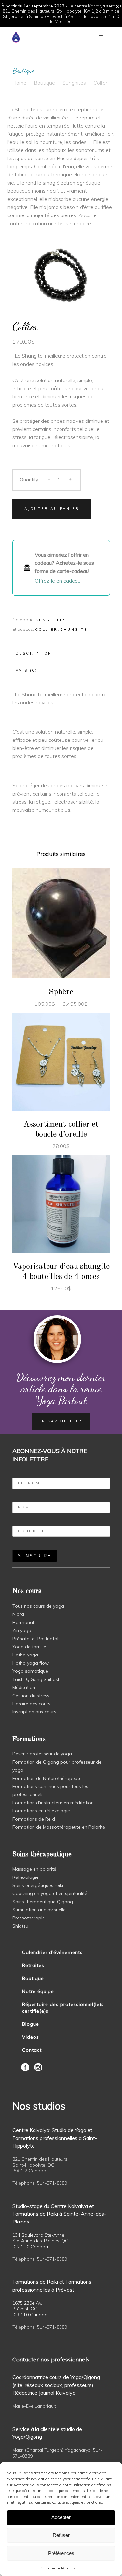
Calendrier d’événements (52, 1952)
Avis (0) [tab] (27, 670)
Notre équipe (38, 1991)
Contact (32, 2050)
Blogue (31, 2024)
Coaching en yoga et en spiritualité (50, 1893)
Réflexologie (26, 1877)
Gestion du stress (31, 1696)
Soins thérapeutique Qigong (43, 1902)
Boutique (44, 83)
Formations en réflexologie (41, 1811)
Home (19, 83)
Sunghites (74, 83)
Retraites (33, 1965)
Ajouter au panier (52, 509)
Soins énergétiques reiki (38, 1885)
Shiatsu (20, 1926)
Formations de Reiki (34, 1819)
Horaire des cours (31, 1704)
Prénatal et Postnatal (35, 1639)
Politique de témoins (58, 2568)
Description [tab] (34, 653)
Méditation (24, 1687)
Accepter (61, 2517)
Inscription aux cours (34, 1712)
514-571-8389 (52, 2183)
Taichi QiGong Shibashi (37, 1679)
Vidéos (31, 2037)
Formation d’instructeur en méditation (53, 1803)
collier (47, 630)
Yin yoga (22, 1630)
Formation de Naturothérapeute (47, 1778)
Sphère (61, 992)
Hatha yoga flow (31, 1663)
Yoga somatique (30, 1671)
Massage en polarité (34, 1869)
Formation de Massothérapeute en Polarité (59, 1827)
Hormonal (23, 1622)
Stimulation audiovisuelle (39, 1910)
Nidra (18, 1614)
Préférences (61, 2553)
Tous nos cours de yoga (38, 1606)
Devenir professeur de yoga (42, 1754)
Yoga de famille (29, 1647)
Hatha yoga (25, 1655)
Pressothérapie (29, 1918)
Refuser (61, 2535)
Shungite (74, 630)
